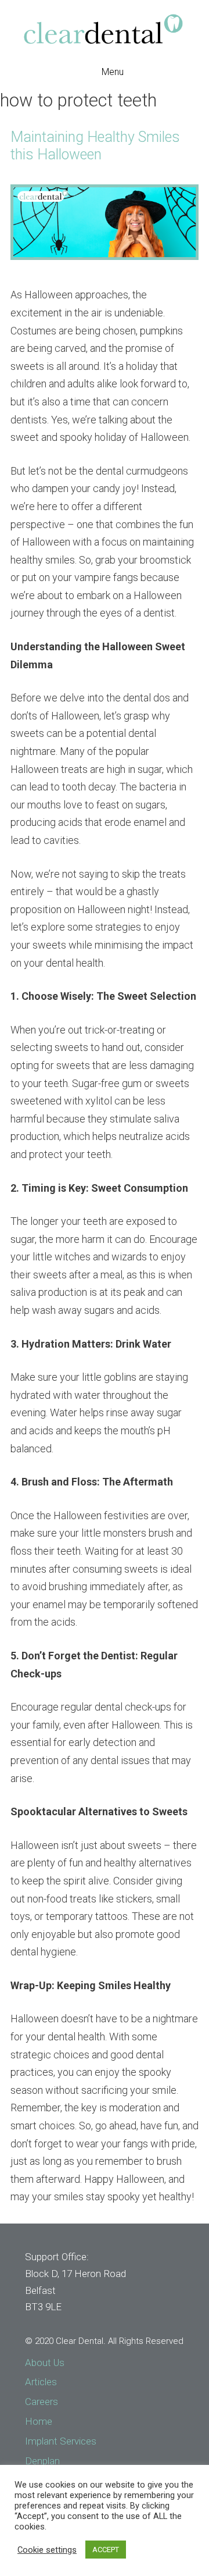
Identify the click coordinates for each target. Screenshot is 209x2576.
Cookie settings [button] (47, 2550)
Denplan (42, 2461)
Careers (42, 2402)
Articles (41, 2382)
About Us (45, 2363)
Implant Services (61, 2441)
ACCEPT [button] (106, 2550)
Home (39, 2421)
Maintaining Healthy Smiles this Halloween (95, 146)
